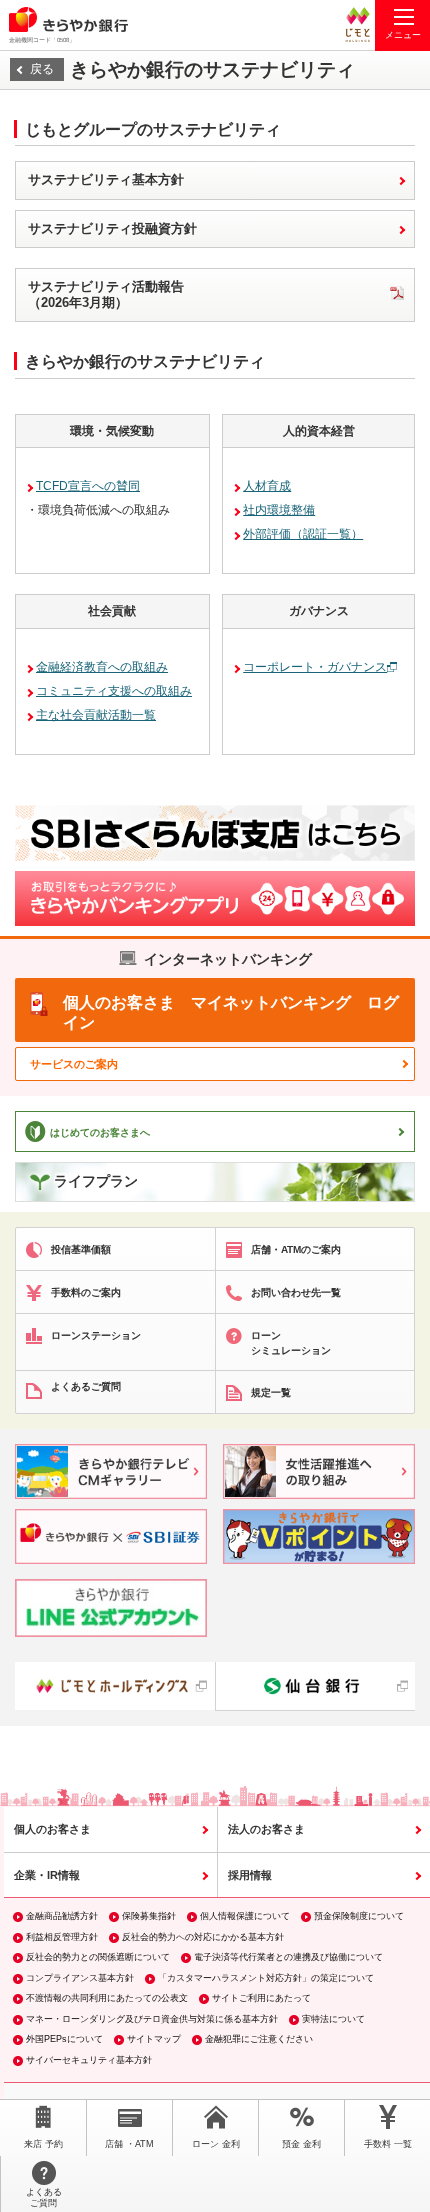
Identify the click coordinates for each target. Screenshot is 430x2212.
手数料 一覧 (388, 2144)
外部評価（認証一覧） (303, 534)
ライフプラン (96, 1181)
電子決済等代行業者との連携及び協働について (288, 1957)
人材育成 (267, 486)
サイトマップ (154, 2039)
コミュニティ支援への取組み (114, 691)
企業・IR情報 (47, 1875)
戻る (42, 69)
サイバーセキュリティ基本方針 (89, 2060)
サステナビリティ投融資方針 (112, 228)
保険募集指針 (149, 1916)
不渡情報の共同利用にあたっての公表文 (107, 1998)
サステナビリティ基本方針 (106, 179)
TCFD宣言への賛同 (88, 486)
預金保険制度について (359, 1916)
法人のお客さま (266, 1829)
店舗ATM (129, 2144)
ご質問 (44, 2197)
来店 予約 (43, 2144)
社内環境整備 (279, 510)
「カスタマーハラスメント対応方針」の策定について (266, 1978)
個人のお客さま (52, 1829)
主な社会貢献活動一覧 (96, 715)
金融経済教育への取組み (102, 667)
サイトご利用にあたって (261, 1998)
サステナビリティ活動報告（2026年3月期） (106, 294)
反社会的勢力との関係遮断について (98, 1957)
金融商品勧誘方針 (62, 1916)
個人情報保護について (245, 1916)
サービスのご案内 (74, 1064)
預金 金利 (301, 2144)
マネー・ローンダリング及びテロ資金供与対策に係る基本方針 (152, 2019)
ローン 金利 (216, 2144)
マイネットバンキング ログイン (231, 1012)
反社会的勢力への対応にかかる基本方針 (203, 1937)
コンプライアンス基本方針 (80, 1978)
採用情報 (250, 1875)
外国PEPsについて (64, 2039)
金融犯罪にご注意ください (259, 2039)
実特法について (333, 2019)
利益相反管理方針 (62, 1937)
